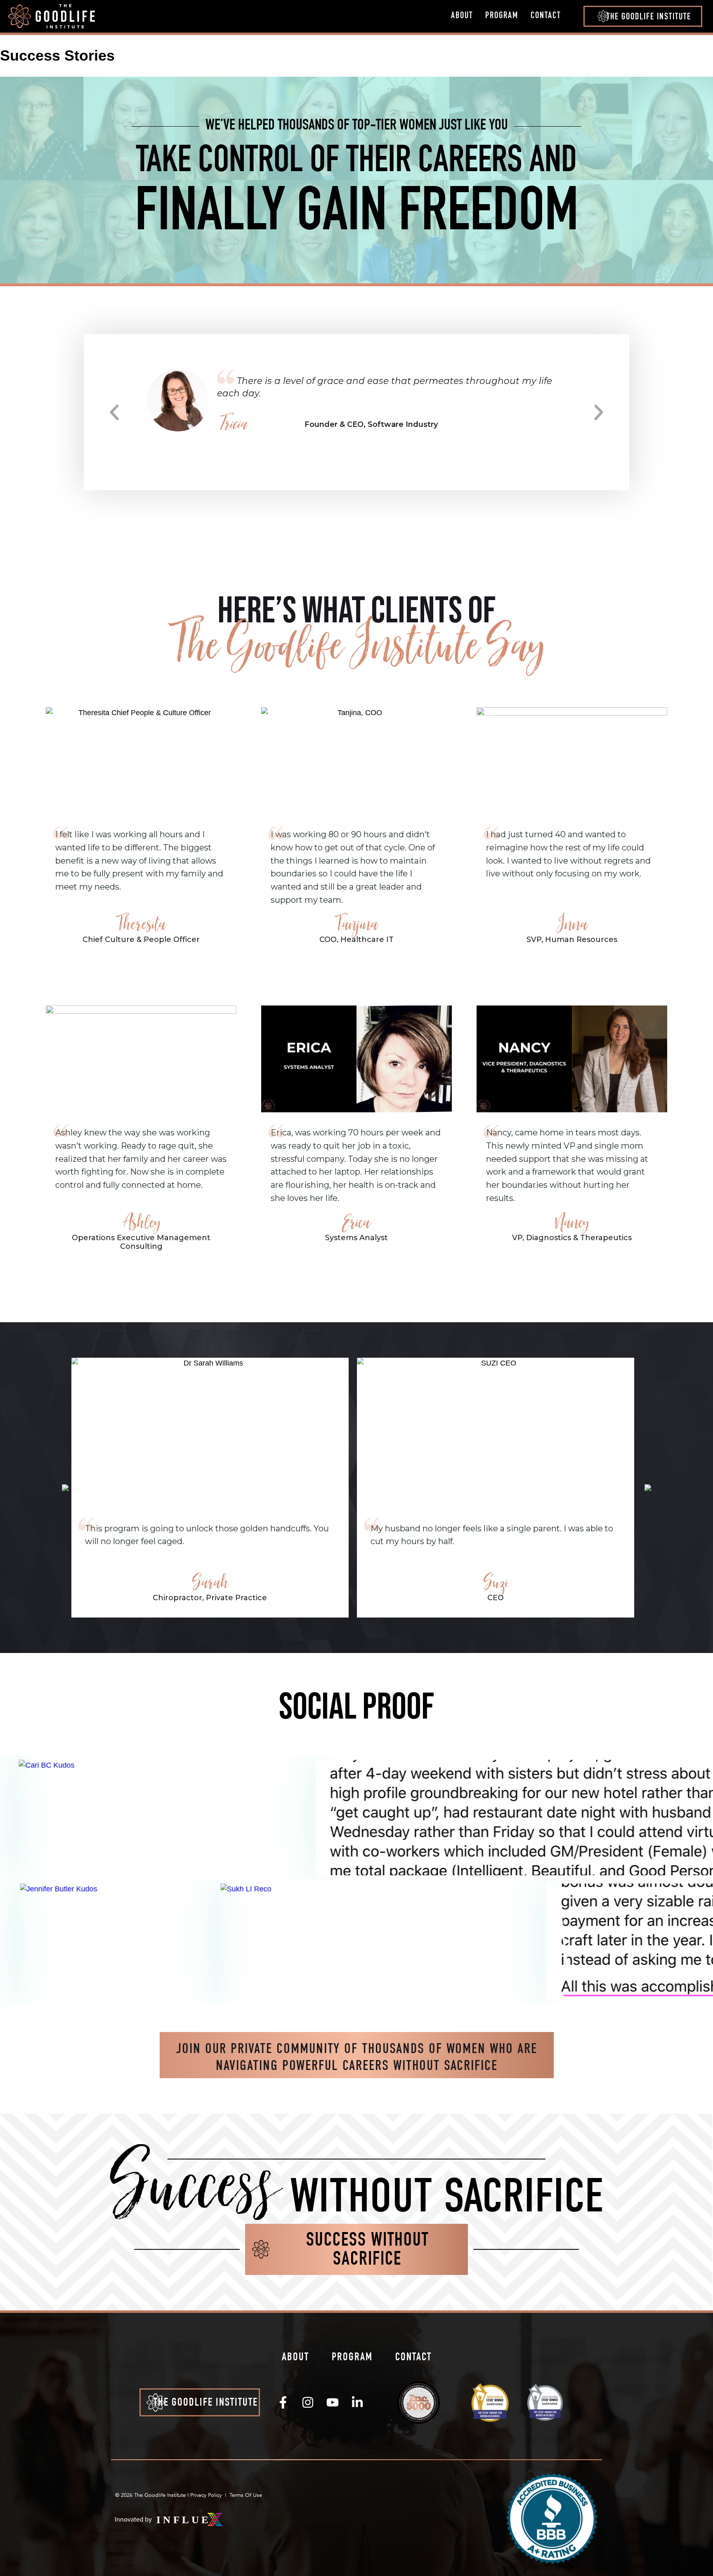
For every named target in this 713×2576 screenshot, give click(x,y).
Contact (546, 16)
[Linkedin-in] (357, 2402)
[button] (643, 16)
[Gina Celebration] (451, 1818)
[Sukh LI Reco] (293, 1941)
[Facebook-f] (283, 2402)
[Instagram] (308, 2402)
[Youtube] (333, 2402)
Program (502, 16)
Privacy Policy (206, 2495)
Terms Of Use (246, 2495)
